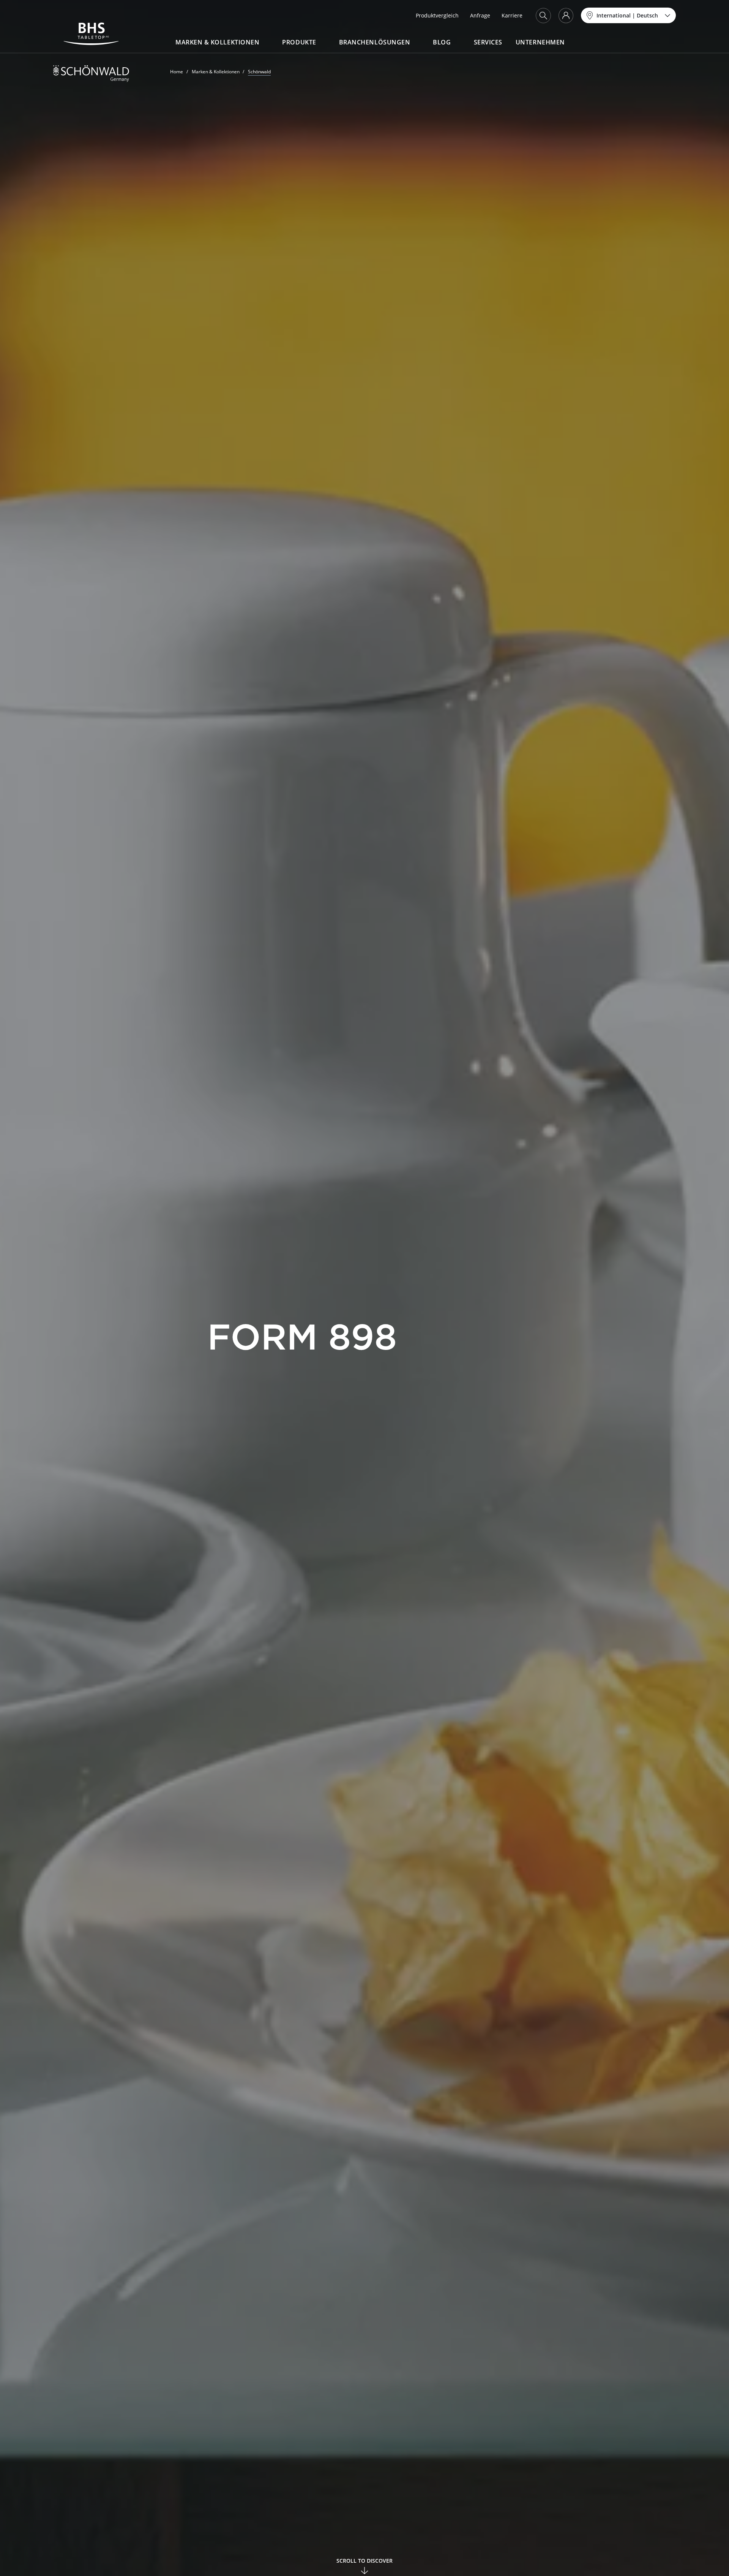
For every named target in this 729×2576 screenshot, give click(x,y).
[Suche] (543, 16)
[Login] (566, 16)
